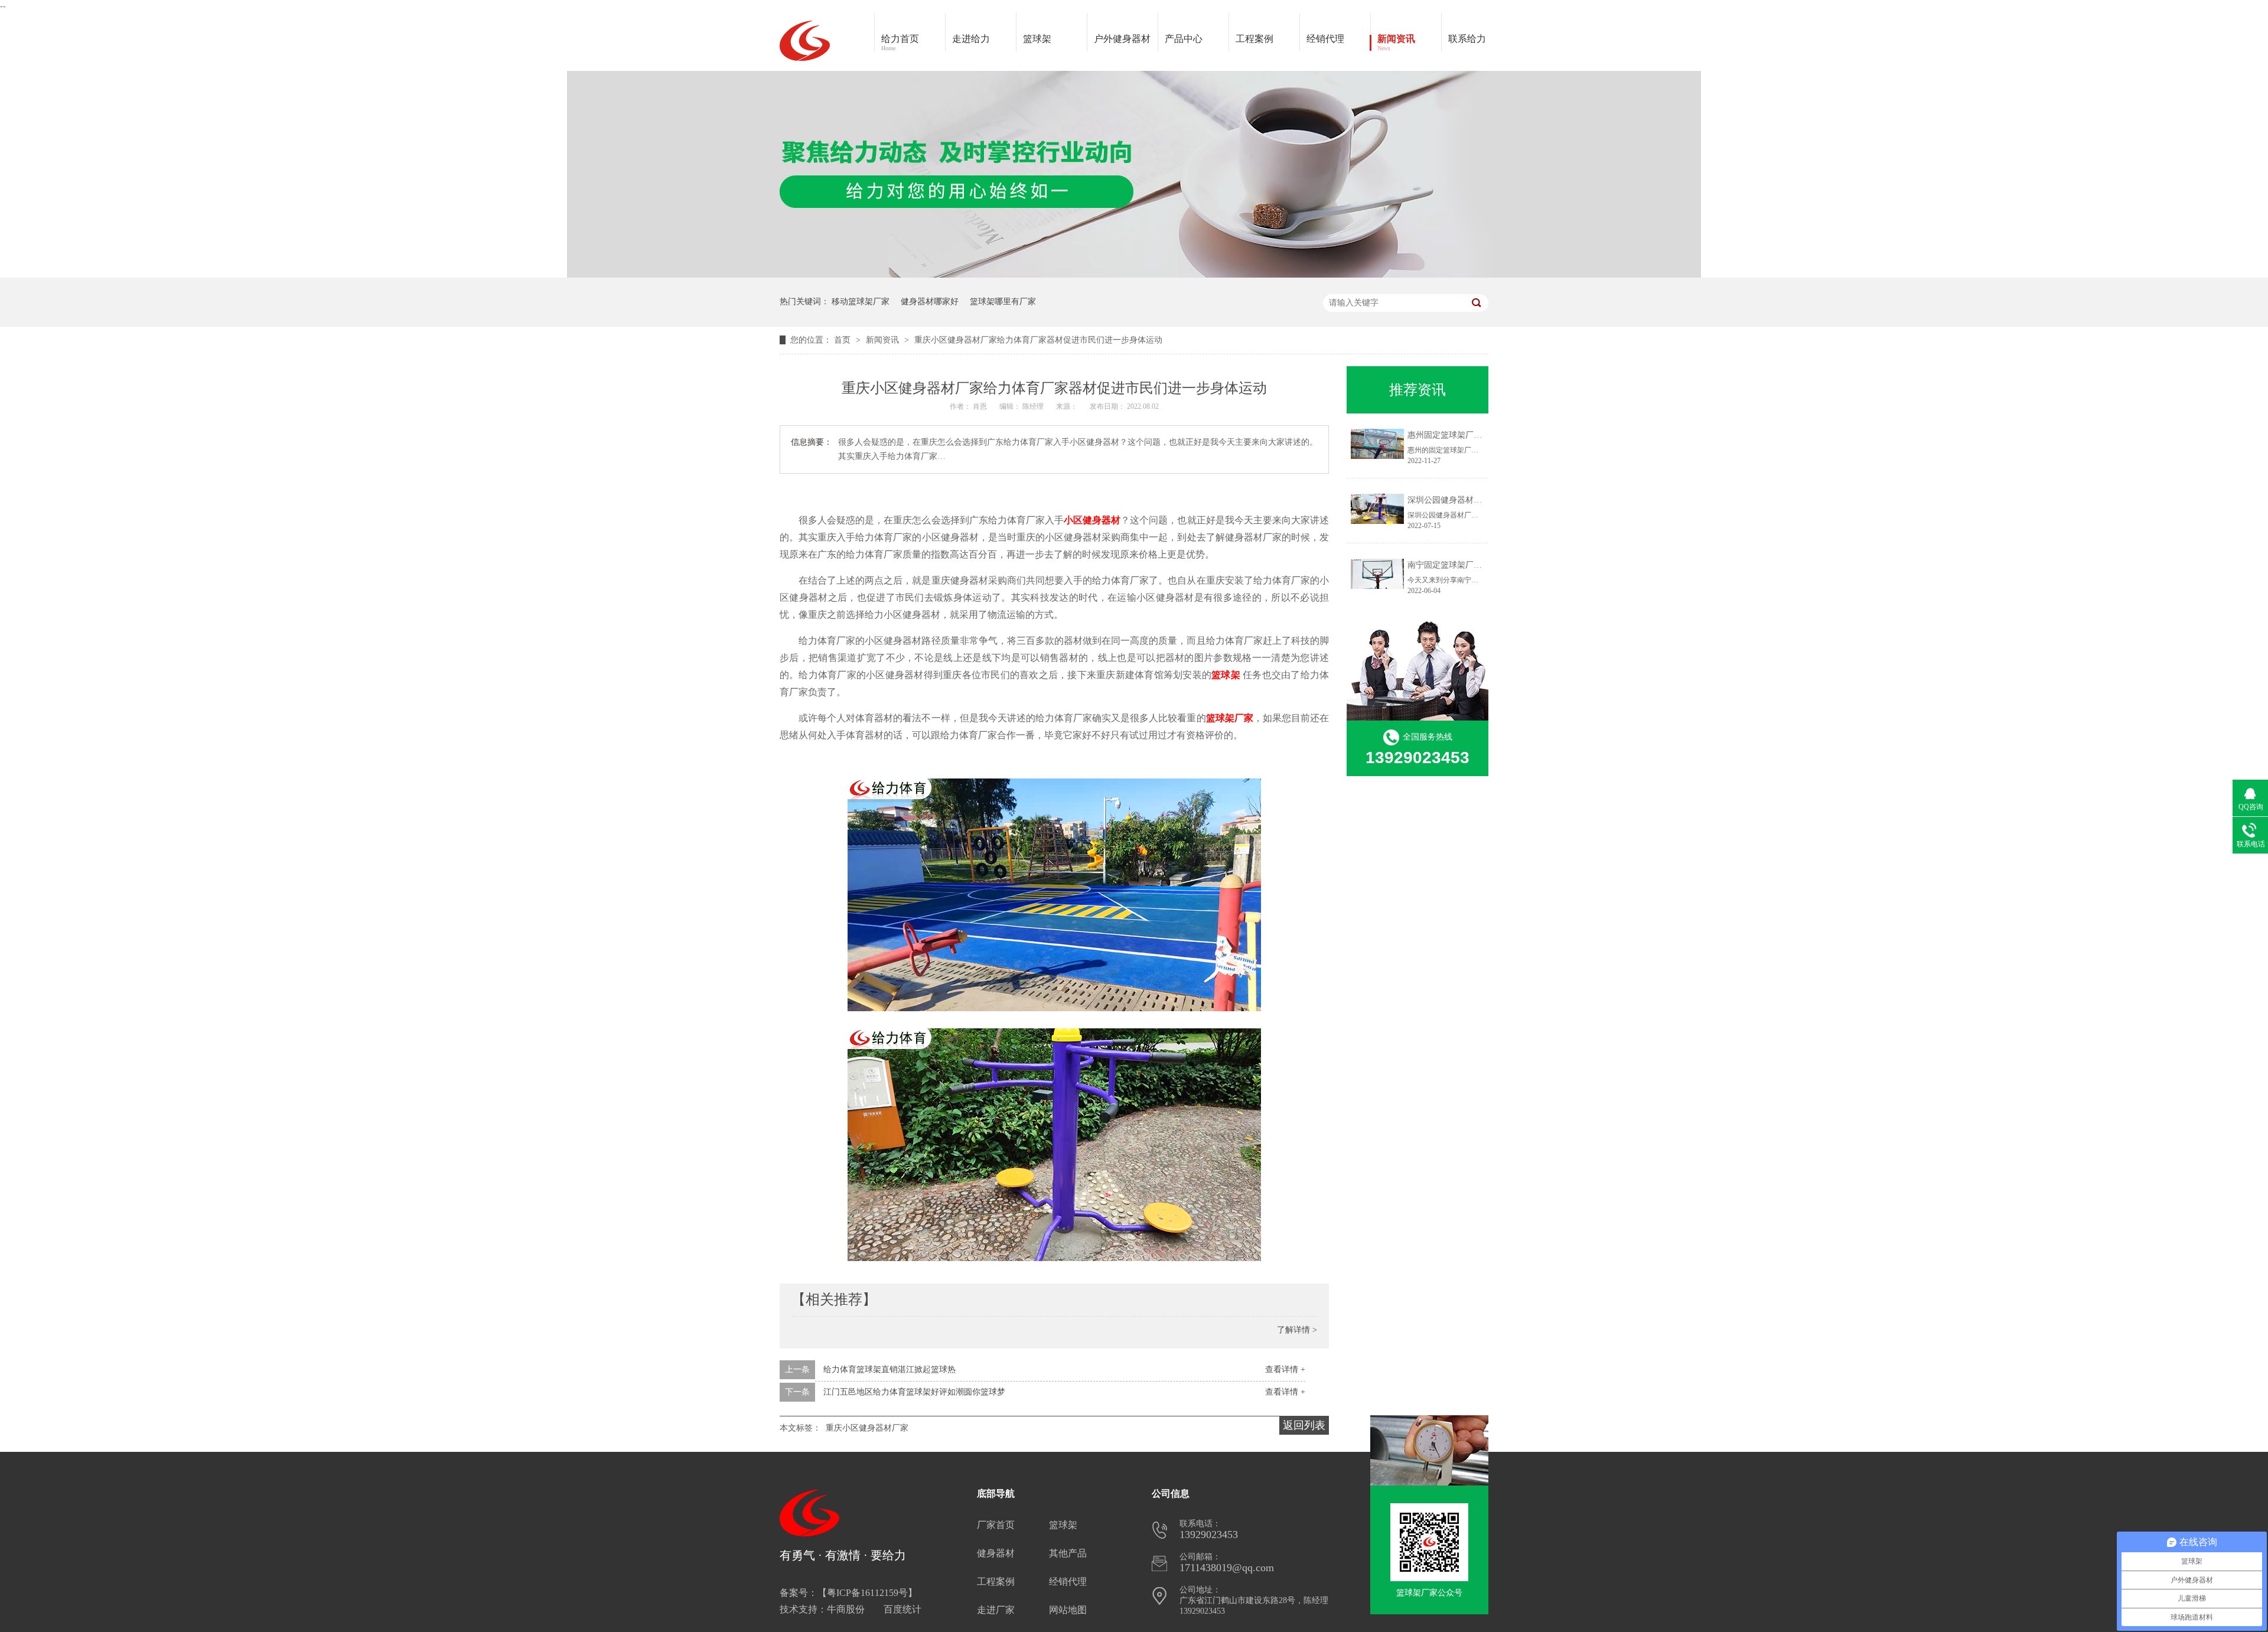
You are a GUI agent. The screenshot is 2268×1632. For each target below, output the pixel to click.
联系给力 (1467, 39)
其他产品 (1068, 1553)
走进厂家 (996, 1610)
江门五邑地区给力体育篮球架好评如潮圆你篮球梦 (914, 1392)
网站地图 (1068, 1610)
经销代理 (1325, 39)
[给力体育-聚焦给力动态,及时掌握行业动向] (1134, 275)
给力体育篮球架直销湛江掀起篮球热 (889, 1369)
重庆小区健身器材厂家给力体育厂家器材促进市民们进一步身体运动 (1038, 340)
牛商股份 (846, 1609)
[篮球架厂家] (1429, 1542)
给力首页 (900, 43)
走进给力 (971, 39)
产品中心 (1184, 39)
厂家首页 (996, 1525)
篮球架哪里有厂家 (1003, 302)
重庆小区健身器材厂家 (867, 1428)
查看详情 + (1285, 1369)
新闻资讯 (1396, 43)
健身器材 (996, 1553)
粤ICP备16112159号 (867, 1593)
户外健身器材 (1122, 39)
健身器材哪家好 (930, 302)
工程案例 (1254, 39)
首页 (843, 340)
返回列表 (1304, 1425)
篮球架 (1037, 39)
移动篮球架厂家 (861, 302)
